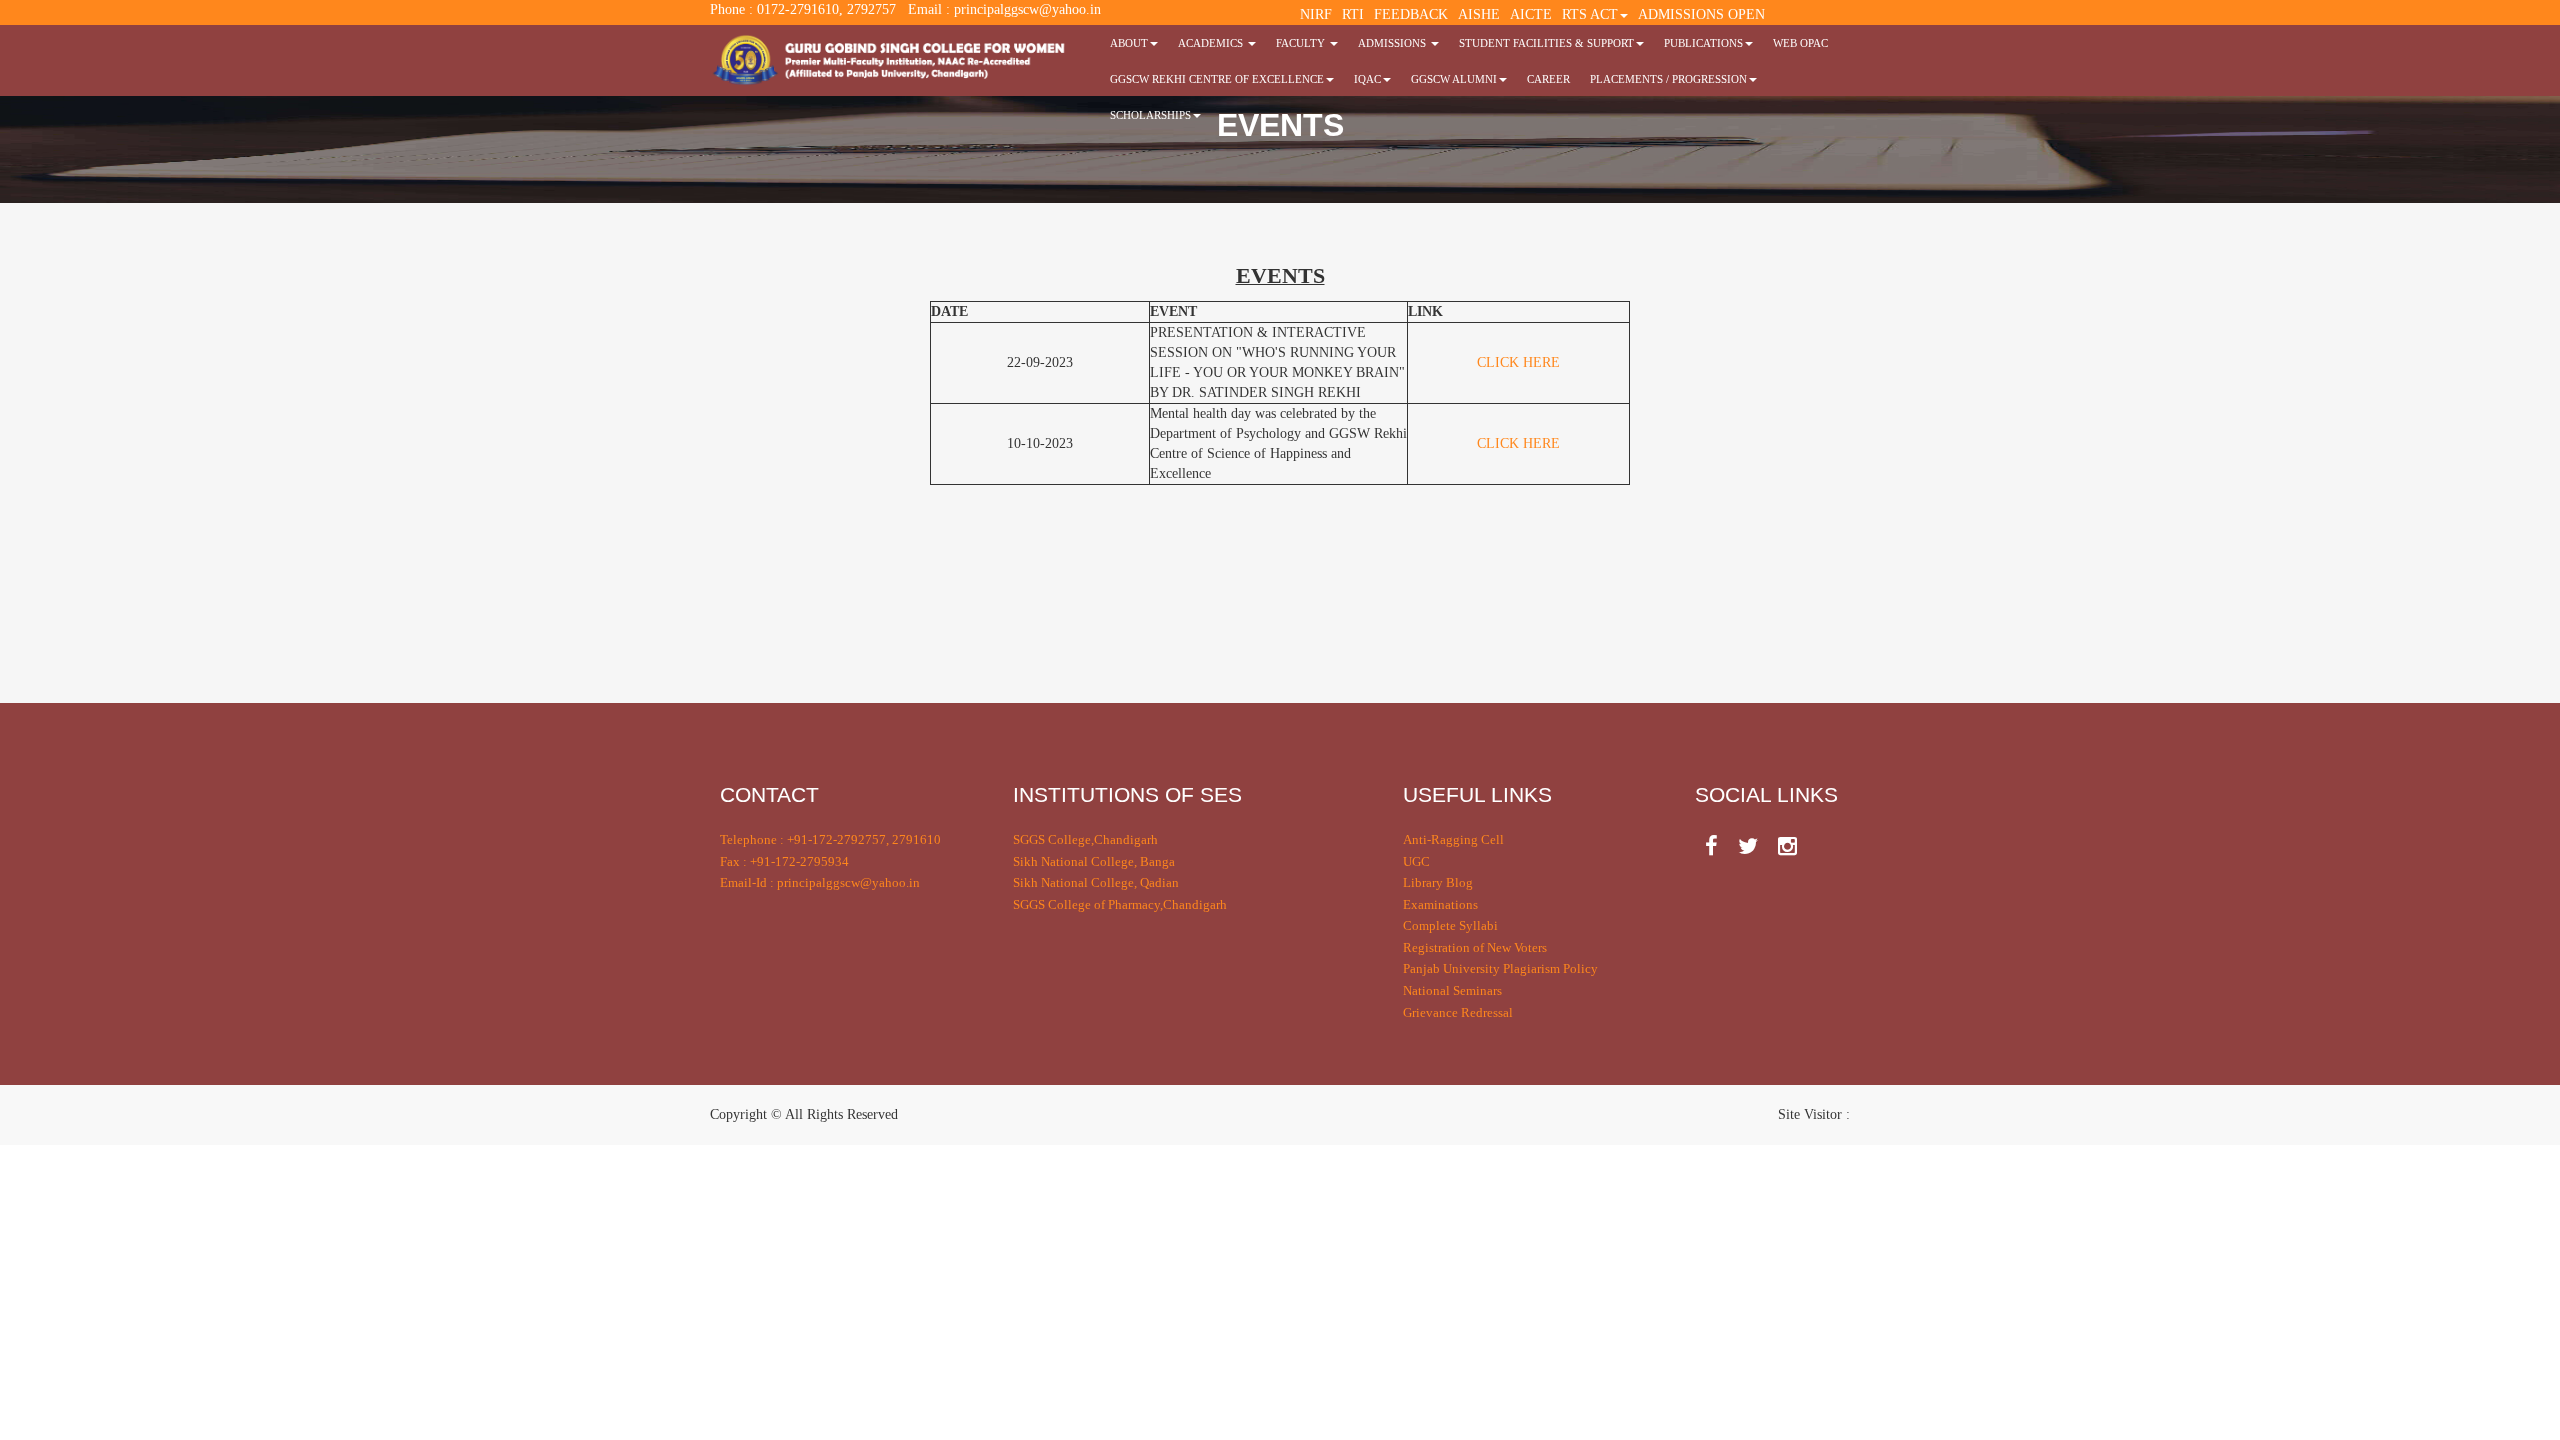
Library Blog (1438, 882)
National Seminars (1452, 990)
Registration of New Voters (1475, 947)
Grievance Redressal (1458, 1012)
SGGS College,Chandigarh (1085, 839)
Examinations (1440, 904)
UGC (1416, 861)
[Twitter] (1748, 846)
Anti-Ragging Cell (1453, 839)
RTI (1353, 14)
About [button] (1129, 43)
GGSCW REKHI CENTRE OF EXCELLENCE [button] (1217, 79)
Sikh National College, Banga (1094, 861)
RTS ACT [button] (1590, 14)
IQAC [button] (1367, 79)
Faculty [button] (1302, 43)
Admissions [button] (1393, 43)
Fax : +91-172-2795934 (784, 861)
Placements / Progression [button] (1668, 79)
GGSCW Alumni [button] (1454, 79)
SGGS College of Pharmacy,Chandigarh (1120, 904)
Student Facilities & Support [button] (1546, 43)
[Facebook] (1711, 846)
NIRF (1316, 14)
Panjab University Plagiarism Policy (1500, 968)
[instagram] (1787, 846)
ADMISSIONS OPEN (1701, 14)
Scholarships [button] (1150, 115)
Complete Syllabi (1450, 925)
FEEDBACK (1411, 14)
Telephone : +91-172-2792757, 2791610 (830, 839)
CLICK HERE (1518, 362)
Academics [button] (1212, 43)
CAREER (1548, 79)
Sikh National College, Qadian (1096, 882)
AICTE (1531, 14)
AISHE (1479, 14)
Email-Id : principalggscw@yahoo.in (820, 882)
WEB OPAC (1800, 43)
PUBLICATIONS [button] (1703, 43)
